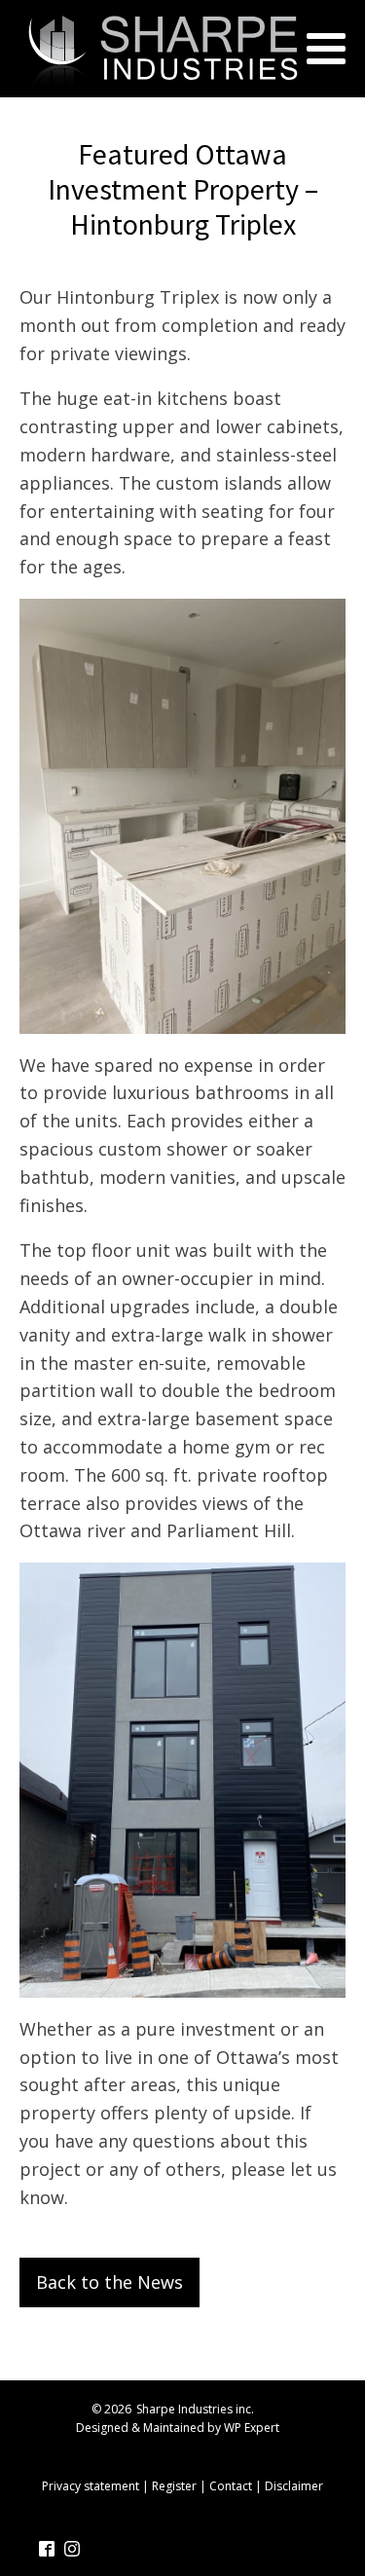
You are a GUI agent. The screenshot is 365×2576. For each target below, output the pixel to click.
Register (174, 2486)
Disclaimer (294, 2486)
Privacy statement (91, 2486)
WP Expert (252, 2428)
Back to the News (109, 2282)
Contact (231, 2486)
